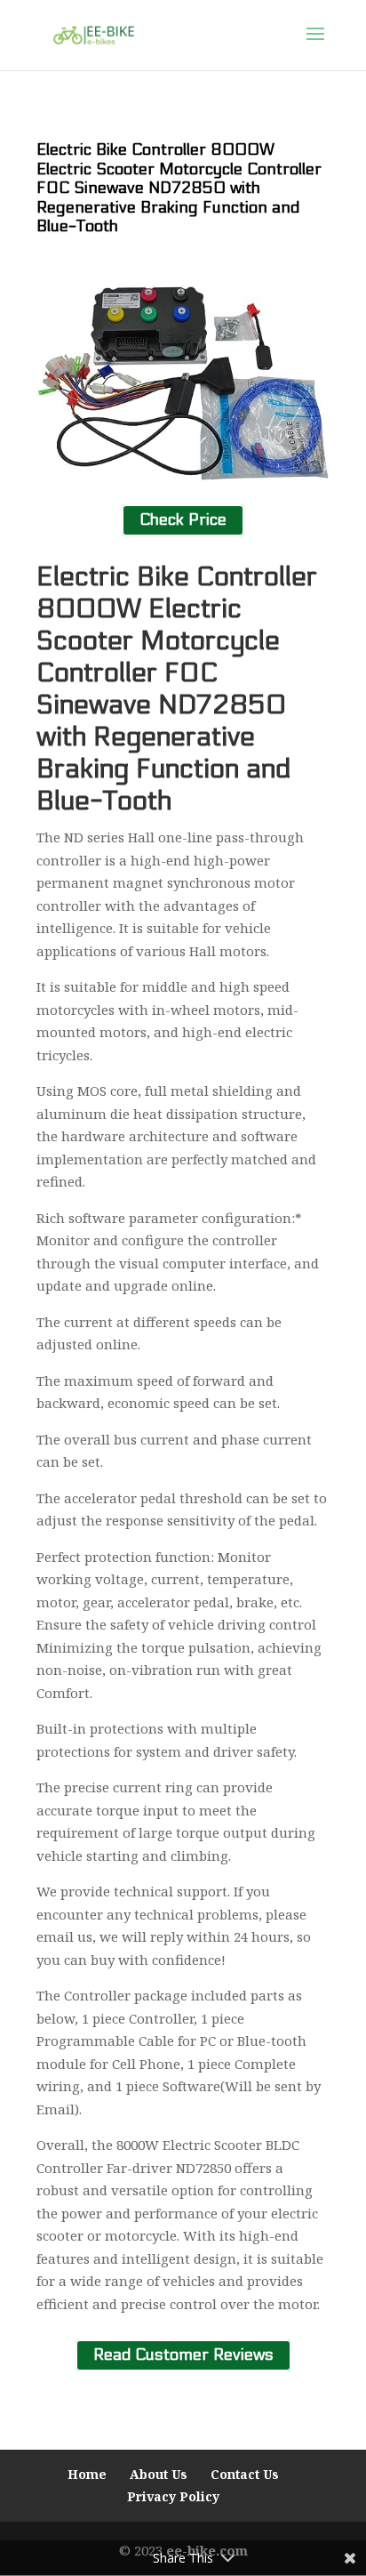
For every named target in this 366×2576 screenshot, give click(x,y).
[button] (315, 45)
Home (87, 2474)
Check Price (183, 521)
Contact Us (245, 2474)
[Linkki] (94, 34)
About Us (159, 2474)
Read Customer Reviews (183, 2355)
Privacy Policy (173, 2496)
